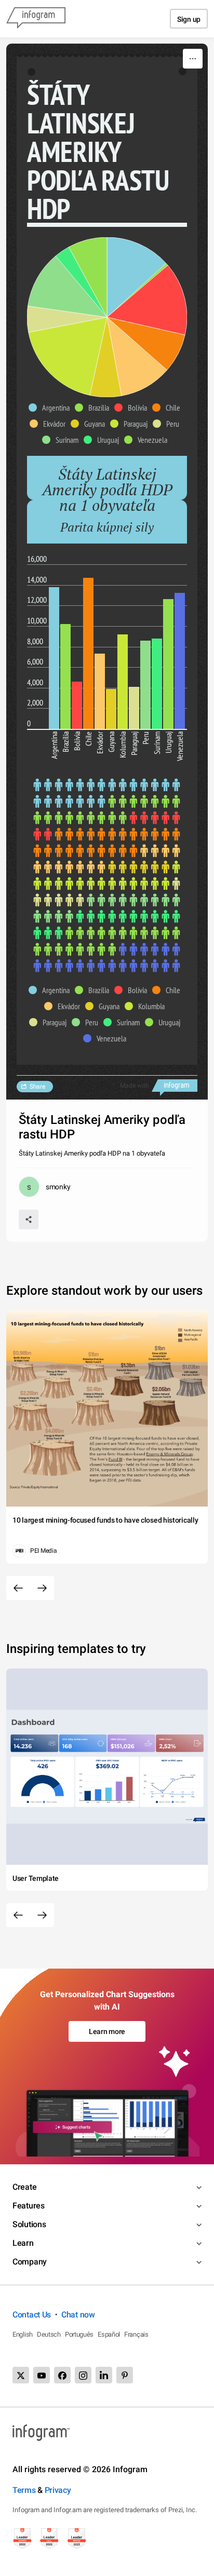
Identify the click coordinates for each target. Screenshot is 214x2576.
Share (37, 1087)
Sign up (189, 19)
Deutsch (49, 2334)
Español (109, 2334)
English (23, 2334)
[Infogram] (36, 19)
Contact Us (32, 2315)
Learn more (107, 2031)
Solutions (29, 2224)
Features (29, 2206)
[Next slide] (42, 1588)
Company (30, 2262)
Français (136, 2334)
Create (24, 2187)
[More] (193, 59)
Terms (24, 2490)
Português (79, 2334)
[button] (52, 408)
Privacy (58, 2490)
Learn (23, 2243)
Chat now (78, 2315)
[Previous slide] (18, 1588)
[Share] (29, 1219)
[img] (137, 277)
